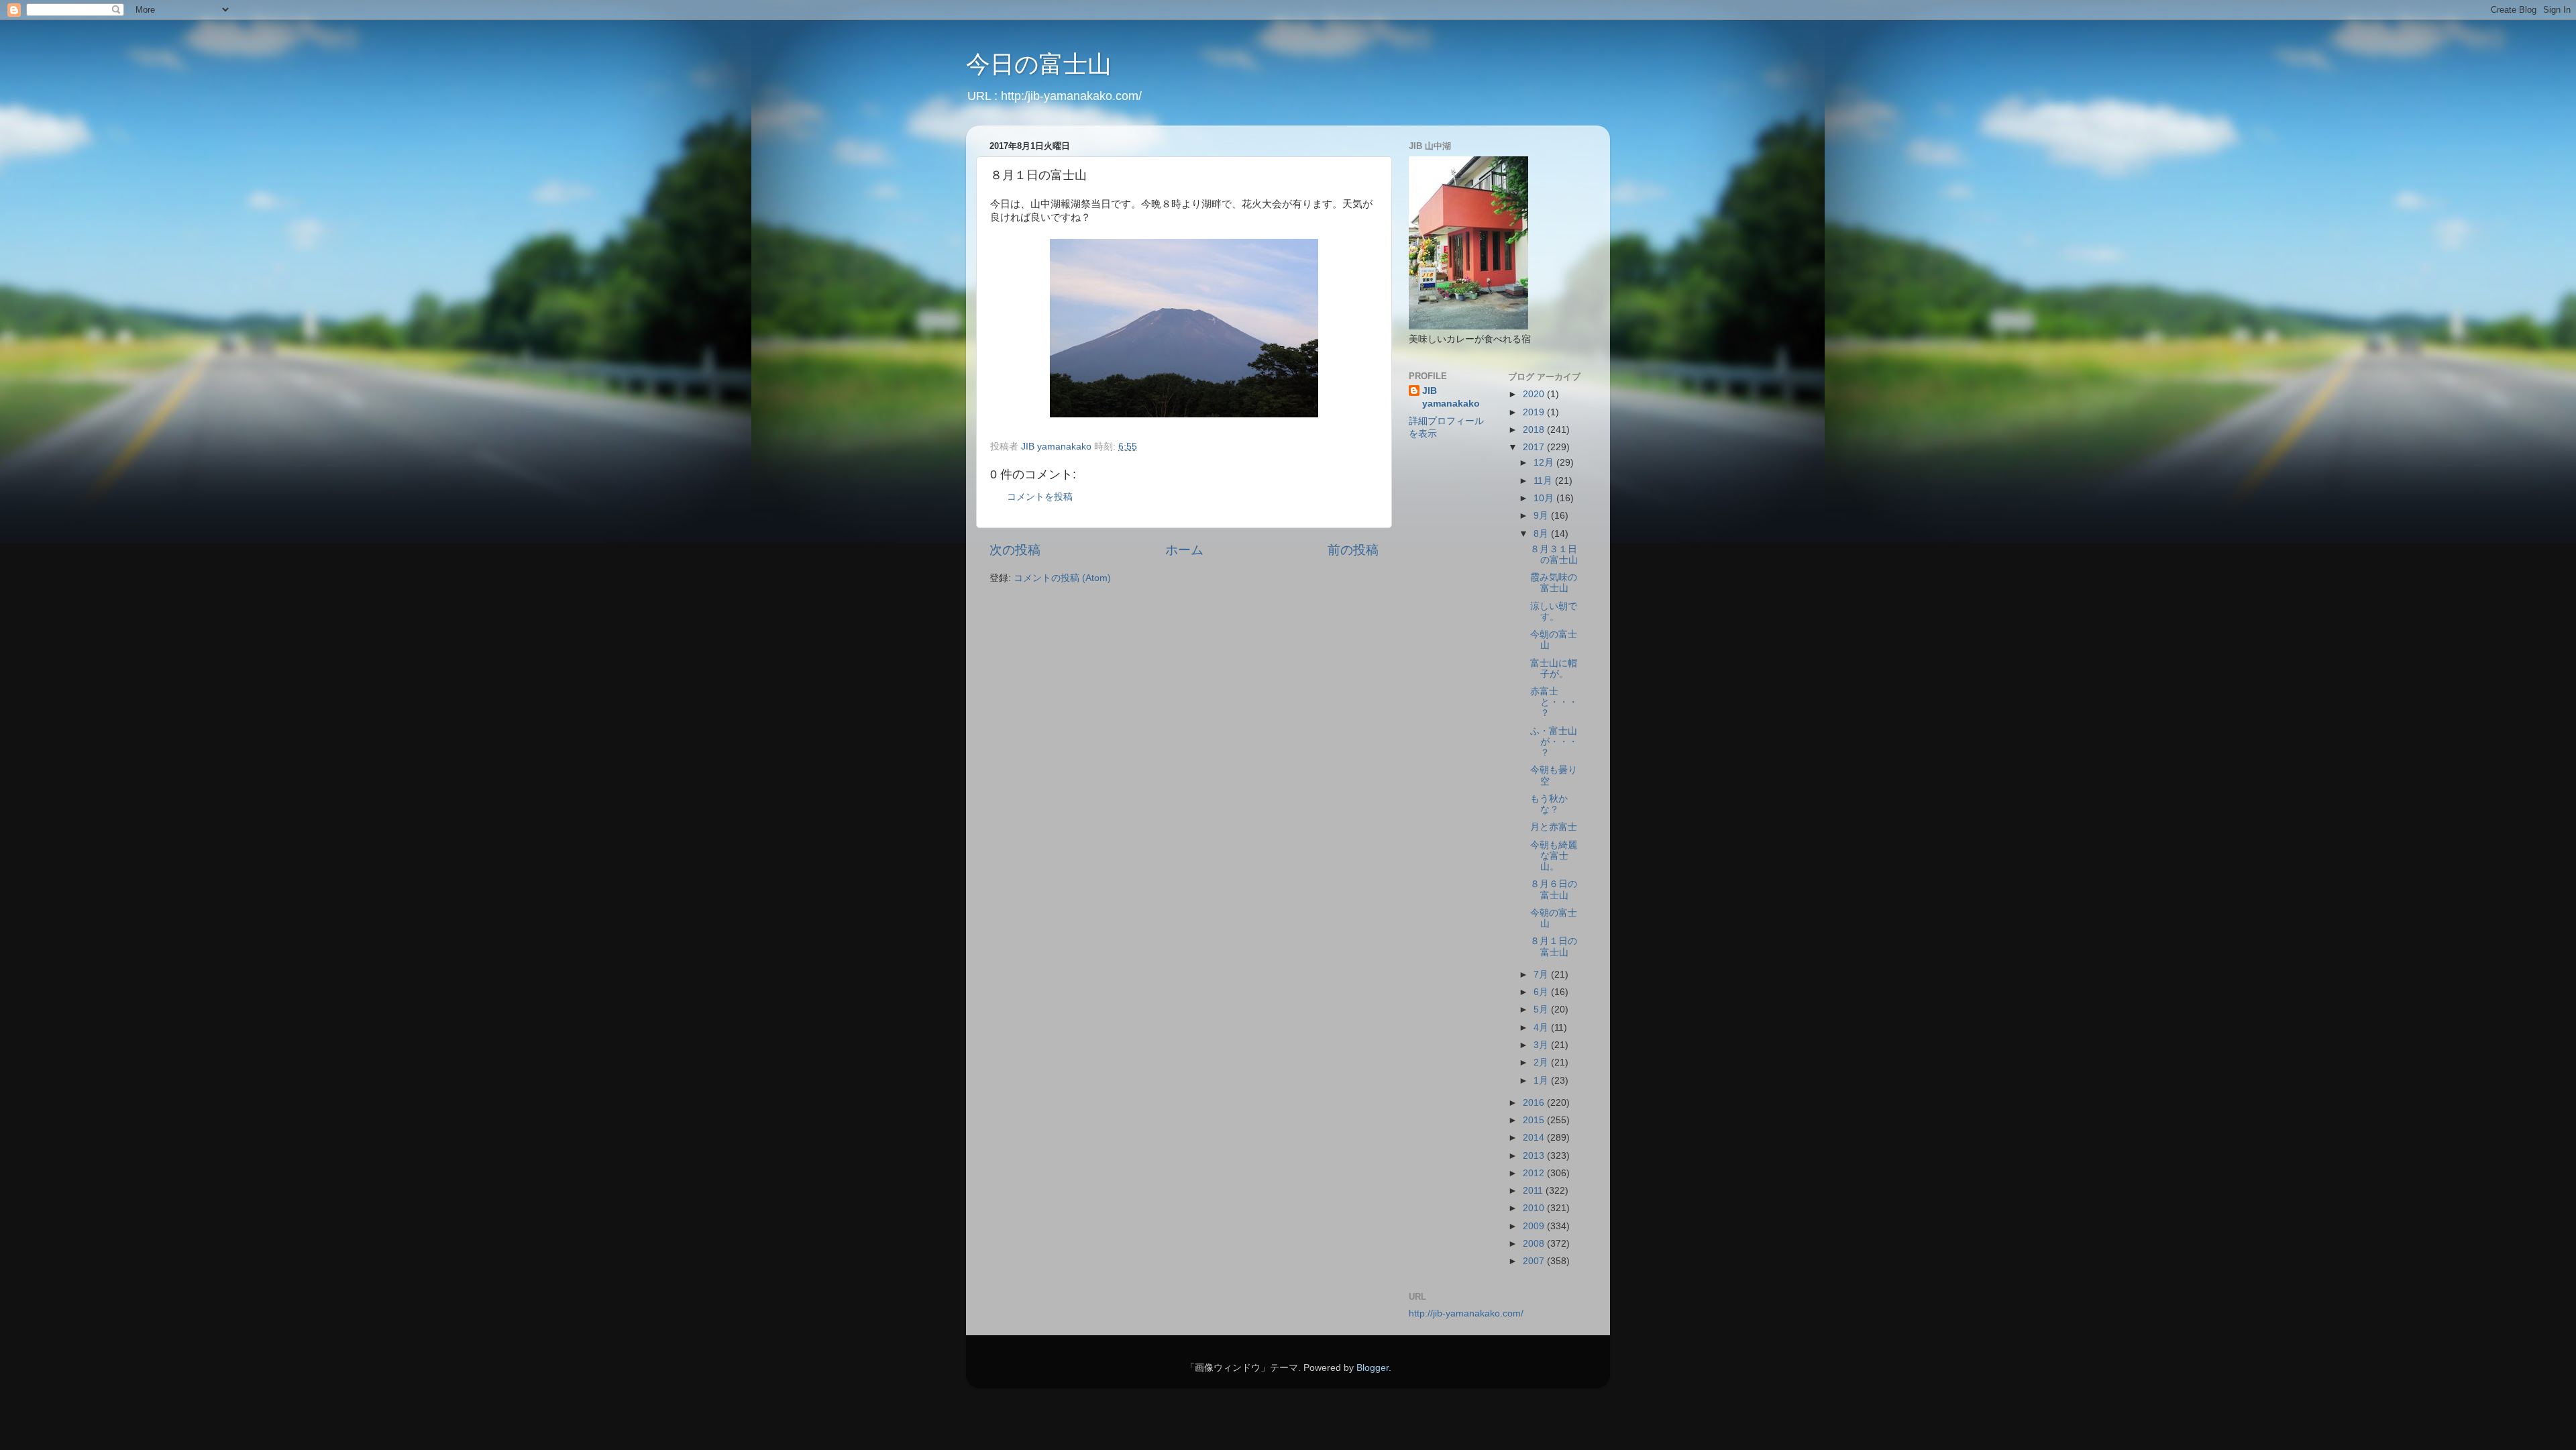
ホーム (1184, 550)
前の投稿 (1353, 550)
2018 (1535, 430)
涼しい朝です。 (1554, 612)
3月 (1542, 1045)
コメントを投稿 (1040, 497)
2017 (1535, 447)
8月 (1542, 534)
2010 (1535, 1208)
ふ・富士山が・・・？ (1554, 742)
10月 (1545, 498)
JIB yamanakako (1451, 397)
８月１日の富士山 (1554, 946)
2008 (1535, 1244)
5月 (1542, 1009)
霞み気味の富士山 (1554, 583)
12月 (1545, 463)
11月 (1544, 481)
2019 (1535, 412)
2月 (1542, 1063)
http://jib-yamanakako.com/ (1466, 1313)
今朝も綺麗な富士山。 (1554, 856)
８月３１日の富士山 (1554, 555)
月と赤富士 (1554, 827)
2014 (1535, 1138)
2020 (1535, 394)
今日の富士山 (1039, 64)
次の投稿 (1015, 550)
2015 (1535, 1120)
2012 (1535, 1173)
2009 (1535, 1226)
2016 (1535, 1103)
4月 (1542, 1028)
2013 (1535, 1156)
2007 (1535, 1261)
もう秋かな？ (1549, 804)
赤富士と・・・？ (1554, 702)
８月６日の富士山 (1554, 889)
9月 (1542, 516)
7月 (1542, 975)
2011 (1534, 1191)
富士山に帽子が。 (1554, 669)
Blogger (1373, 1368)
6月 (1542, 992)
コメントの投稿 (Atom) (1062, 578)
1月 (1542, 1081)
